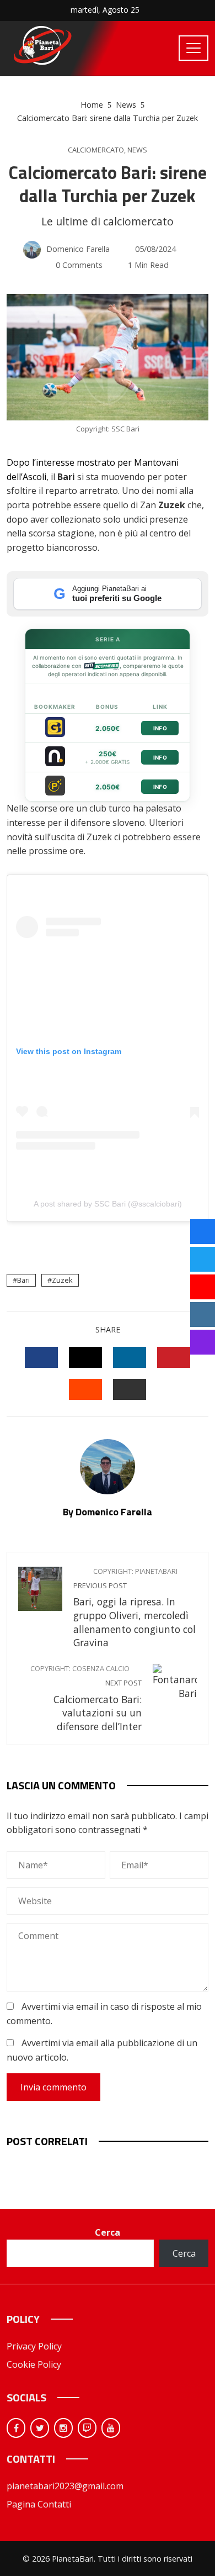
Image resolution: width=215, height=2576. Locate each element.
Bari (23, 1280)
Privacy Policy (34, 2346)
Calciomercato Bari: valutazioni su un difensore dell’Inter (86, 1698)
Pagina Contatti (39, 2504)
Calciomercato (96, 150)
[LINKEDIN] (130, 1357)
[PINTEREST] (174, 1357)
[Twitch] (87, 2428)
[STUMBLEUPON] (85, 1389)
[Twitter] (40, 2428)
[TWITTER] (85, 1357)
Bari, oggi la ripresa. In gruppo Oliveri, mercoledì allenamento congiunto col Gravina (135, 1608)
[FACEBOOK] (41, 1357)
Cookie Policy (34, 2364)
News (137, 150)
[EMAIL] (130, 1389)
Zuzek (62, 1280)
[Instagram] (63, 2428)
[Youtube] (111, 2428)
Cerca (108, 2232)
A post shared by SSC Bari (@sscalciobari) (108, 1204)
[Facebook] (16, 2428)
